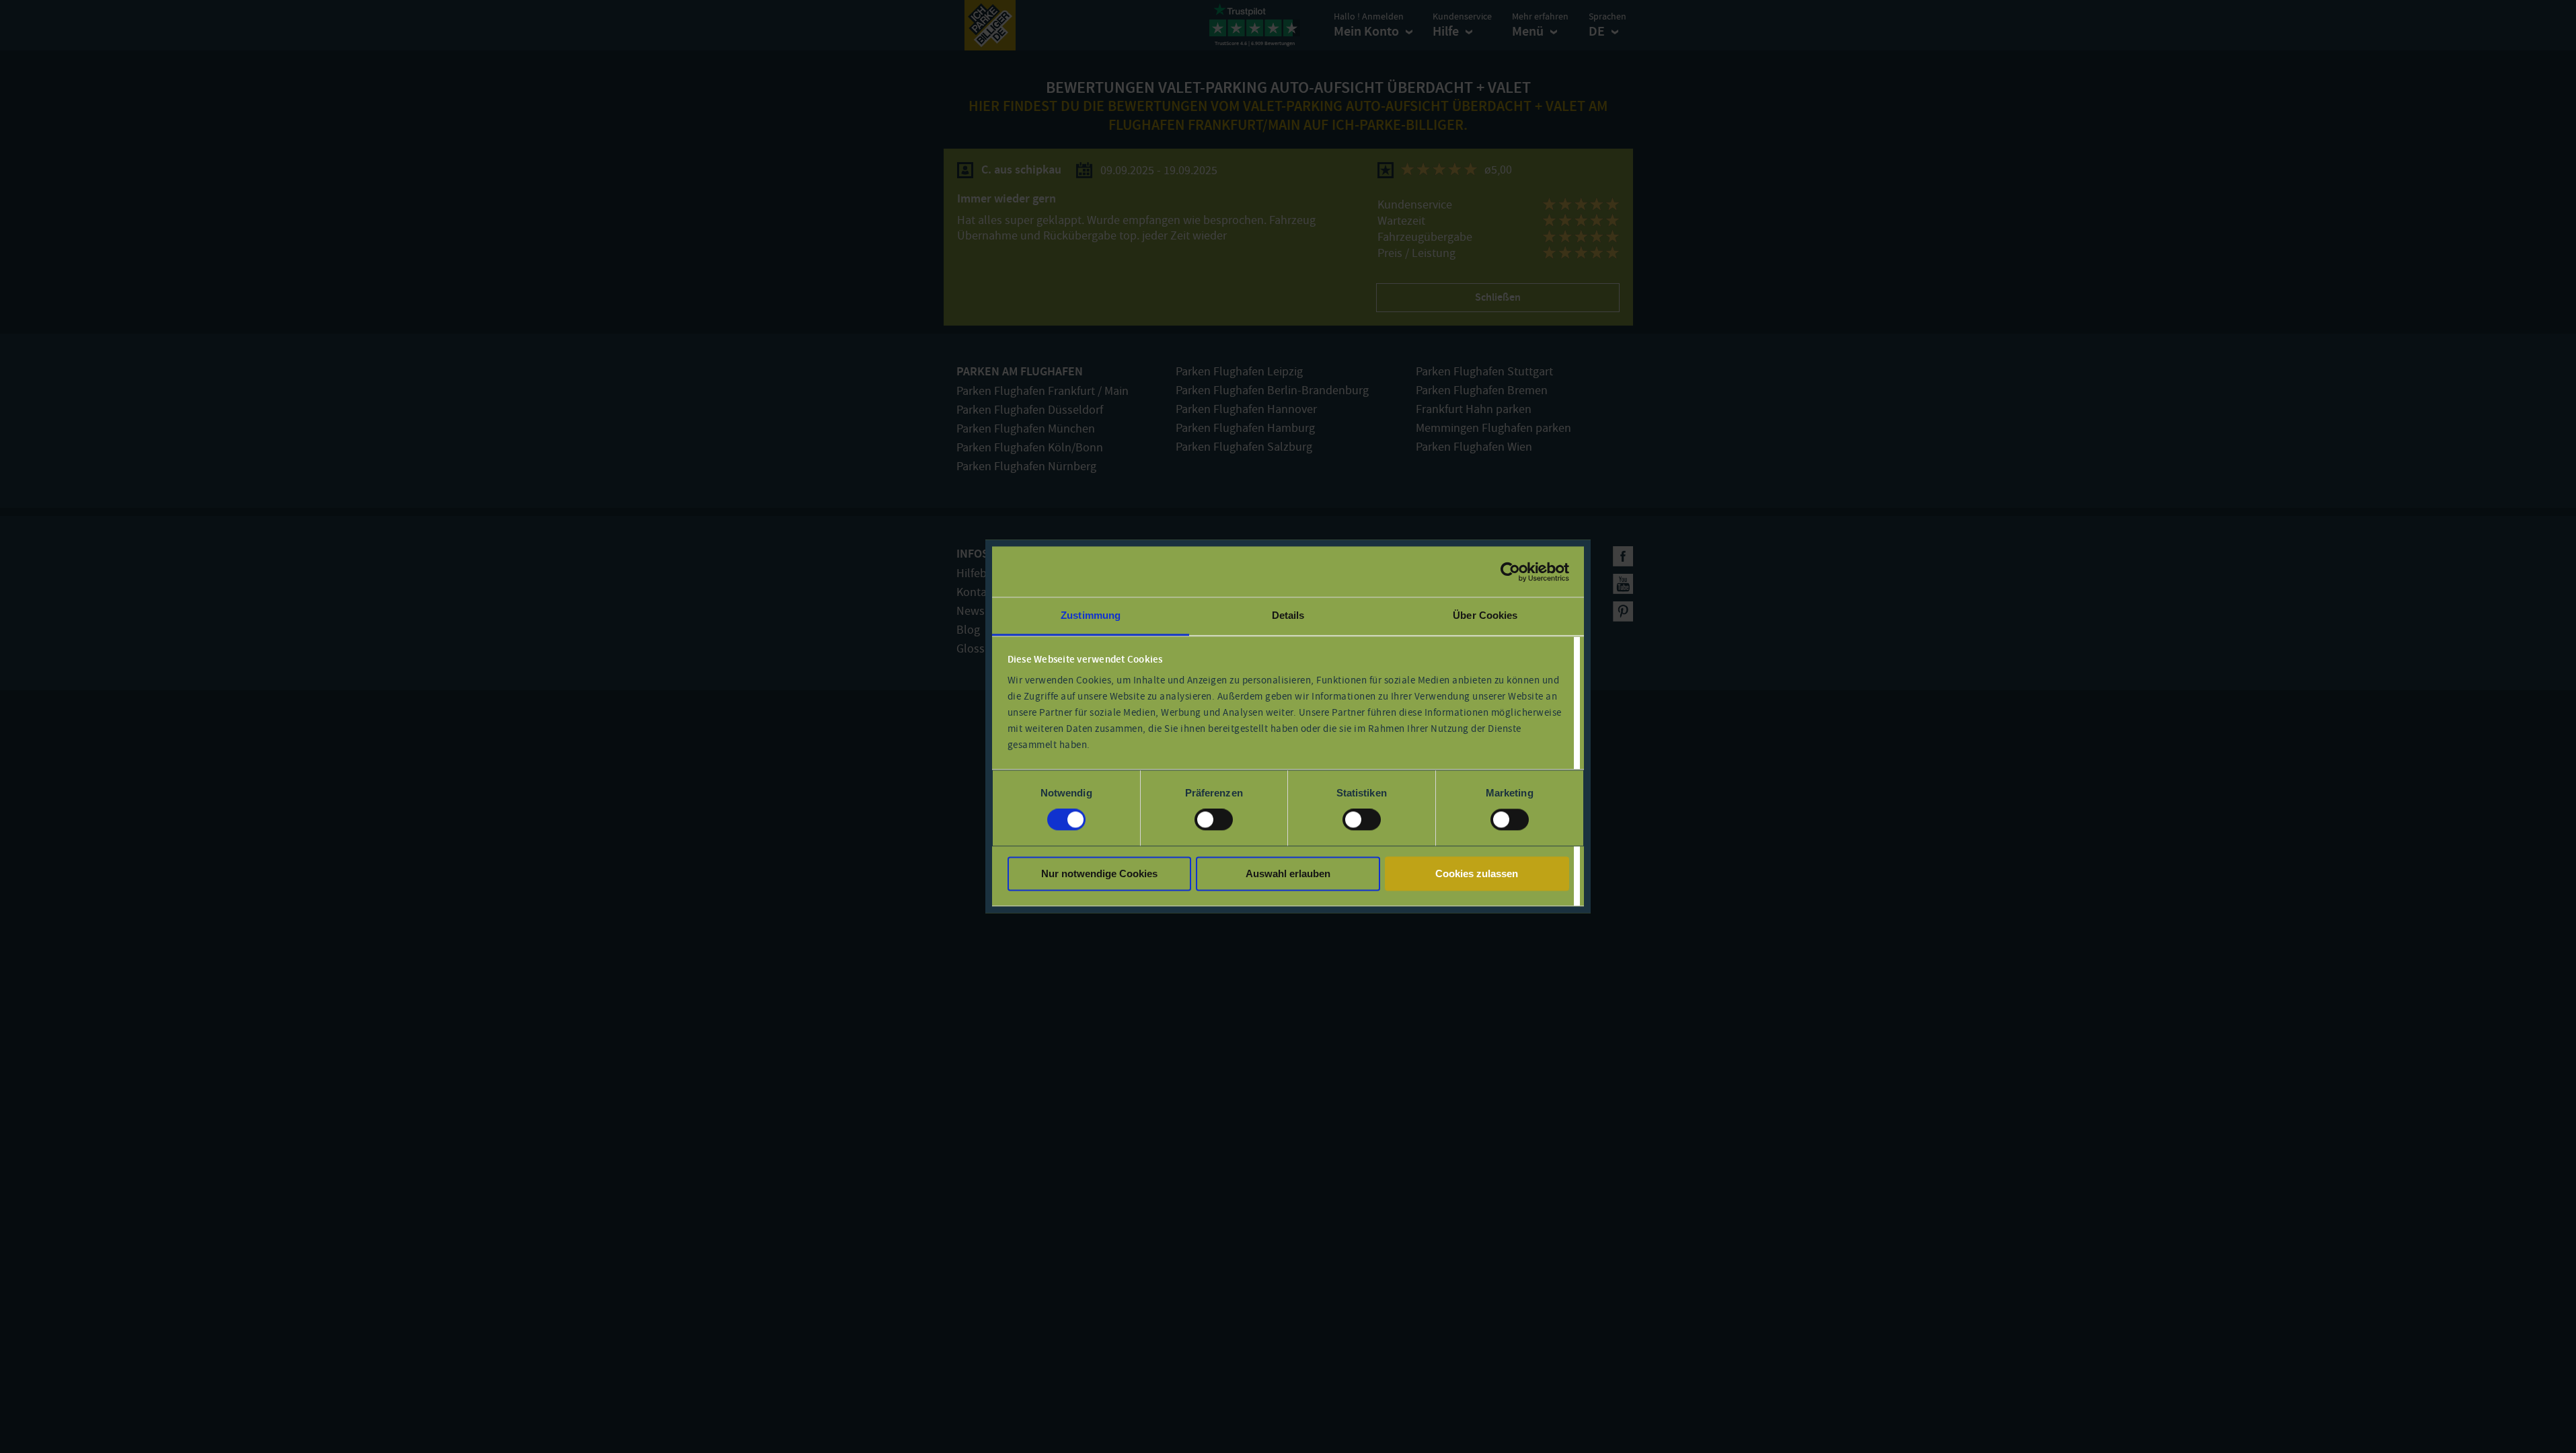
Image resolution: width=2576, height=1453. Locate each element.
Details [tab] (1288, 615)
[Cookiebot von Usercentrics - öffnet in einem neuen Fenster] (1510, 572)
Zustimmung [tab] (1091, 615)
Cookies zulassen (1477, 873)
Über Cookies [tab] (1485, 615)
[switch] (1214, 820)
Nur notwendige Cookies (1099, 873)
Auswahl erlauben (1288, 873)
